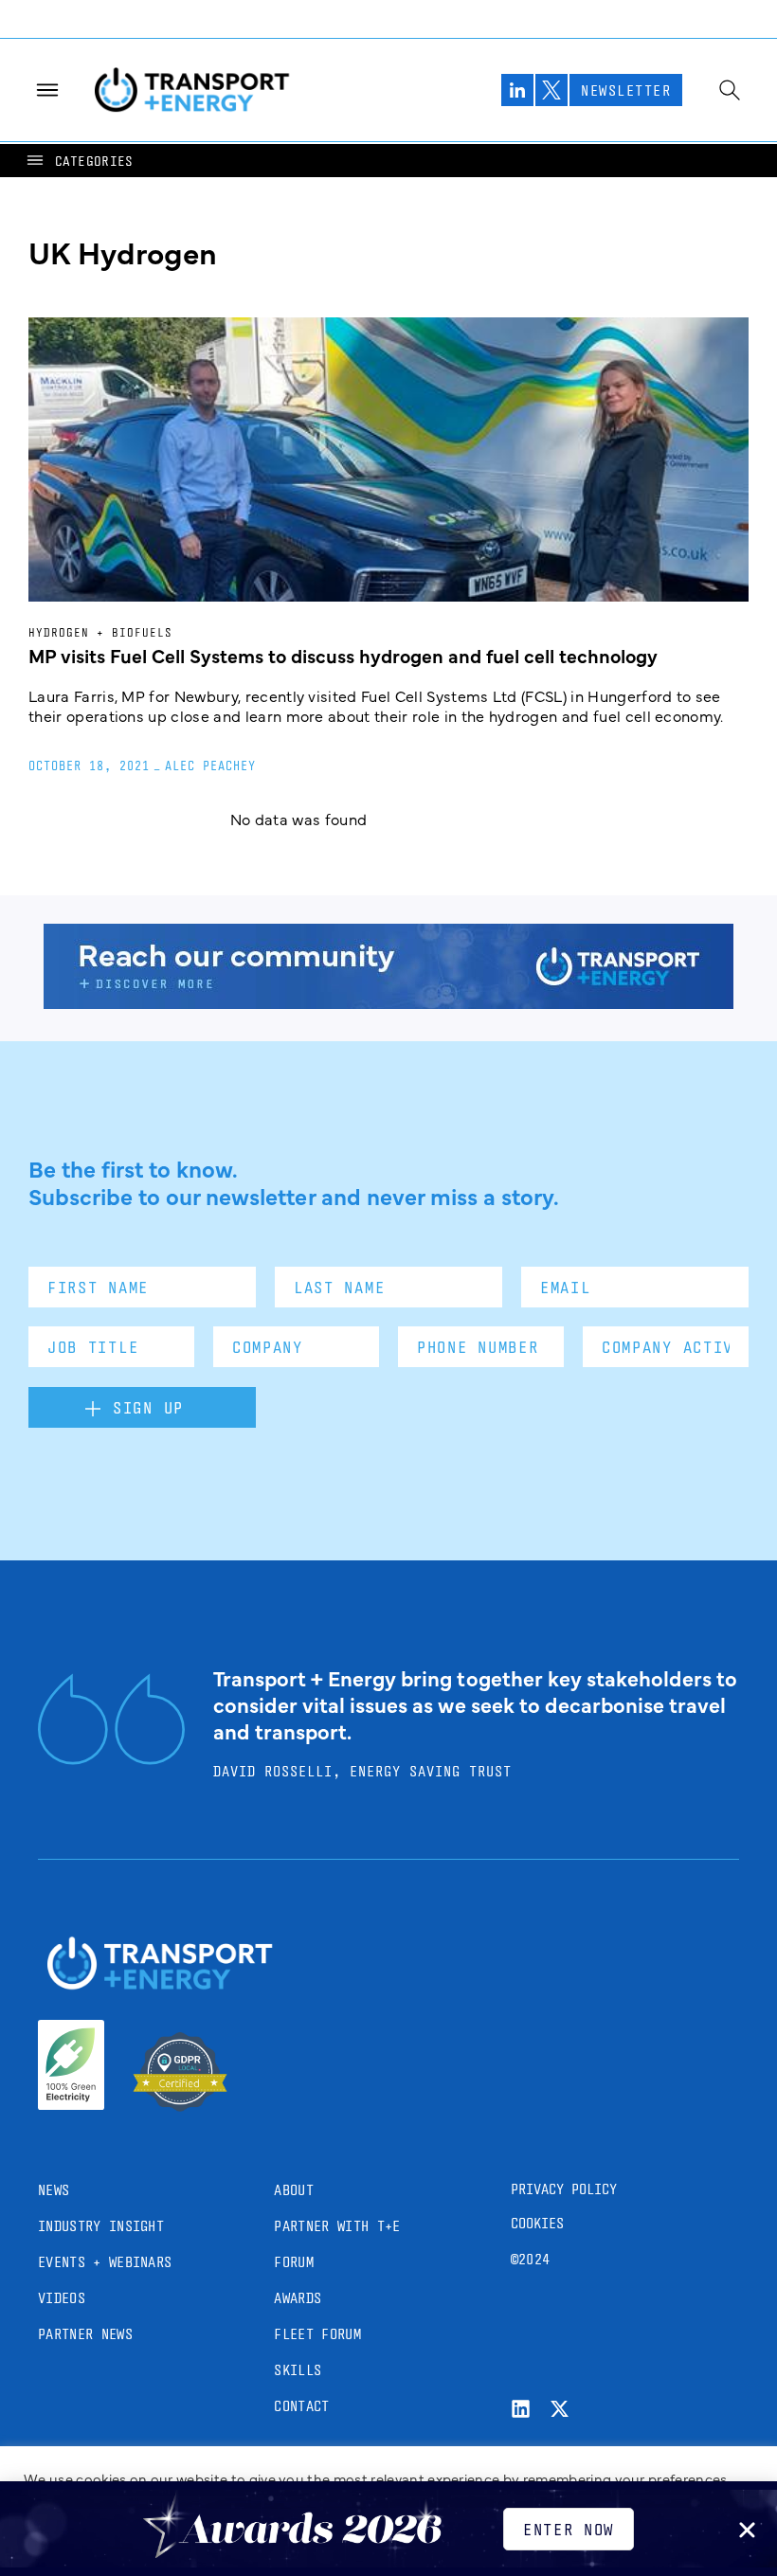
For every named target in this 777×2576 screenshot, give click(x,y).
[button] (79, 161)
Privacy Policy (564, 2189)
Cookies (537, 2223)
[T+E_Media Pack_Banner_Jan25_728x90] (388, 1002)
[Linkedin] (521, 2409)
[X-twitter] (560, 2409)
